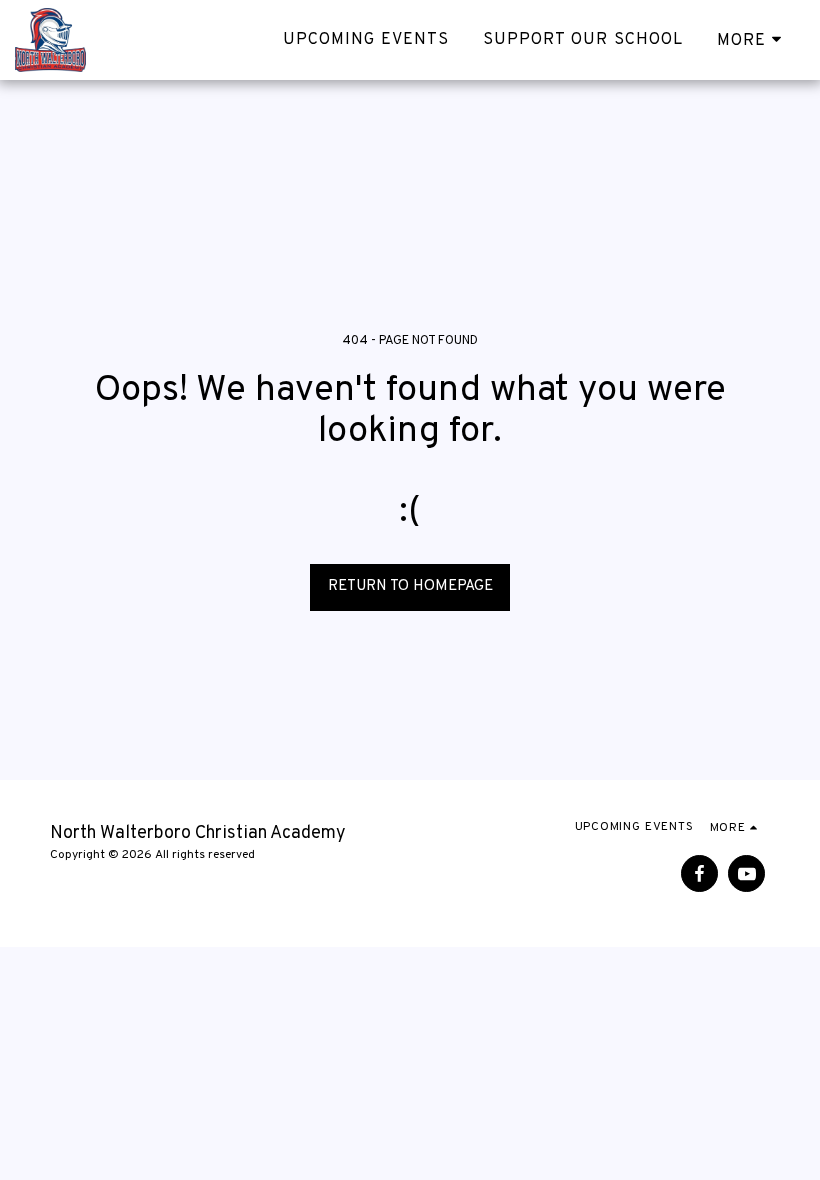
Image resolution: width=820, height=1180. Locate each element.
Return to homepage (410, 586)
